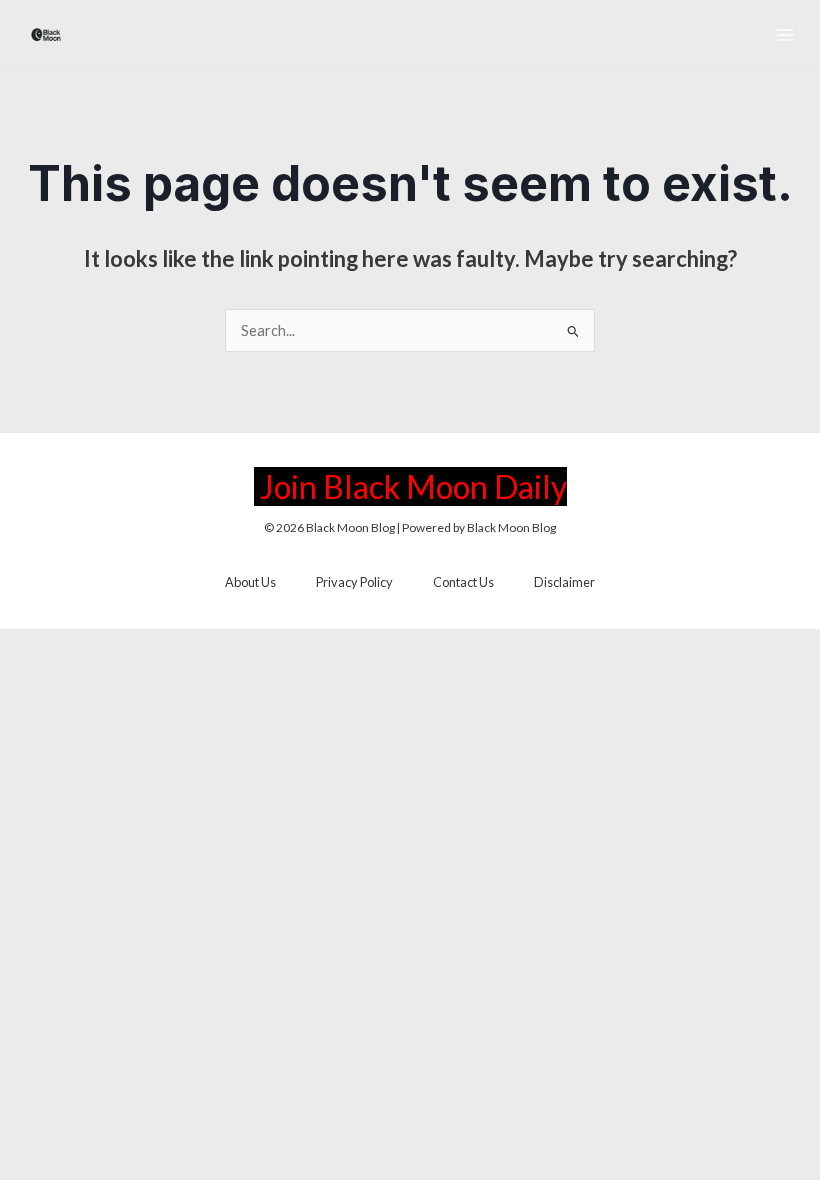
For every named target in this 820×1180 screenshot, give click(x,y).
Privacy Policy (354, 582)
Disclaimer (564, 582)
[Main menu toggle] (785, 35)
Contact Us (463, 582)
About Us (250, 582)
